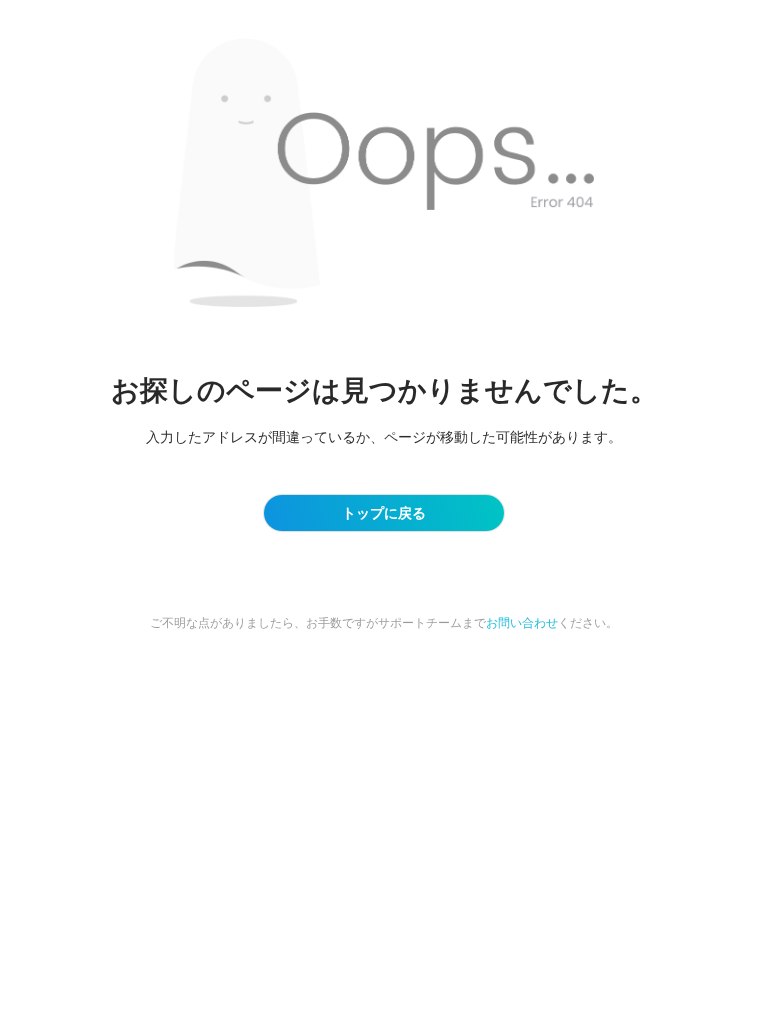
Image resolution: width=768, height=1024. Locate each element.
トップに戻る (384, 512)
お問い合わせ (522, 622)
